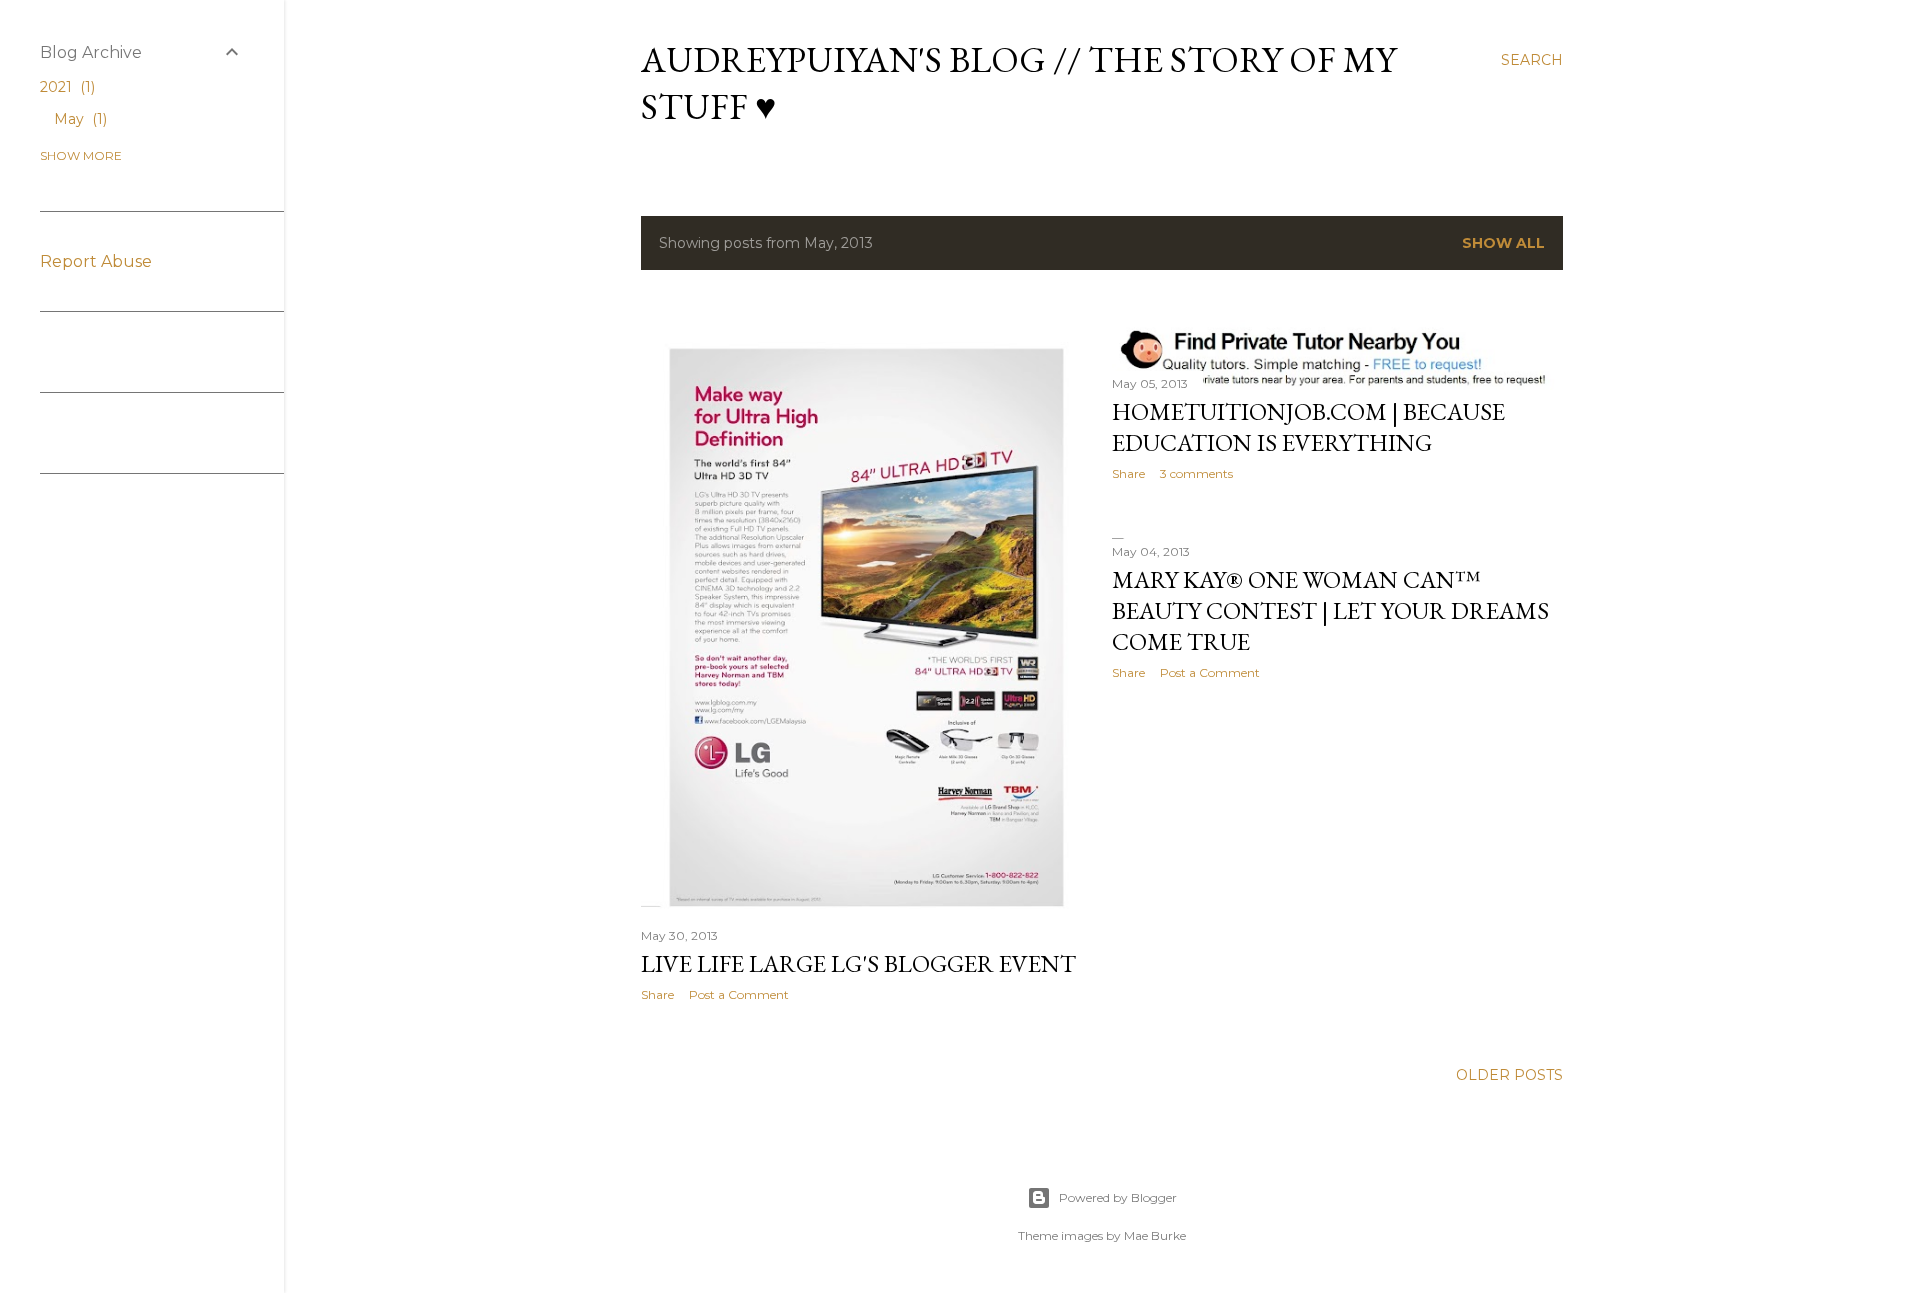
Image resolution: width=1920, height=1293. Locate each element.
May (78, 119)
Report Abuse (96, 261)
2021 (65, 87)
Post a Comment (739, 994)
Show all (1503, 243)
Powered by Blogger (1118, 1197)
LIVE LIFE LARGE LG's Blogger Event (858, 963)
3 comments (1196, 473)
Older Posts (1509, 1075)
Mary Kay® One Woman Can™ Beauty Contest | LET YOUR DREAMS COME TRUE (1330, 610)
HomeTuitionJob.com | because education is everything (1308, 427)
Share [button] (657, 994)
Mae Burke (1155, 1235)
